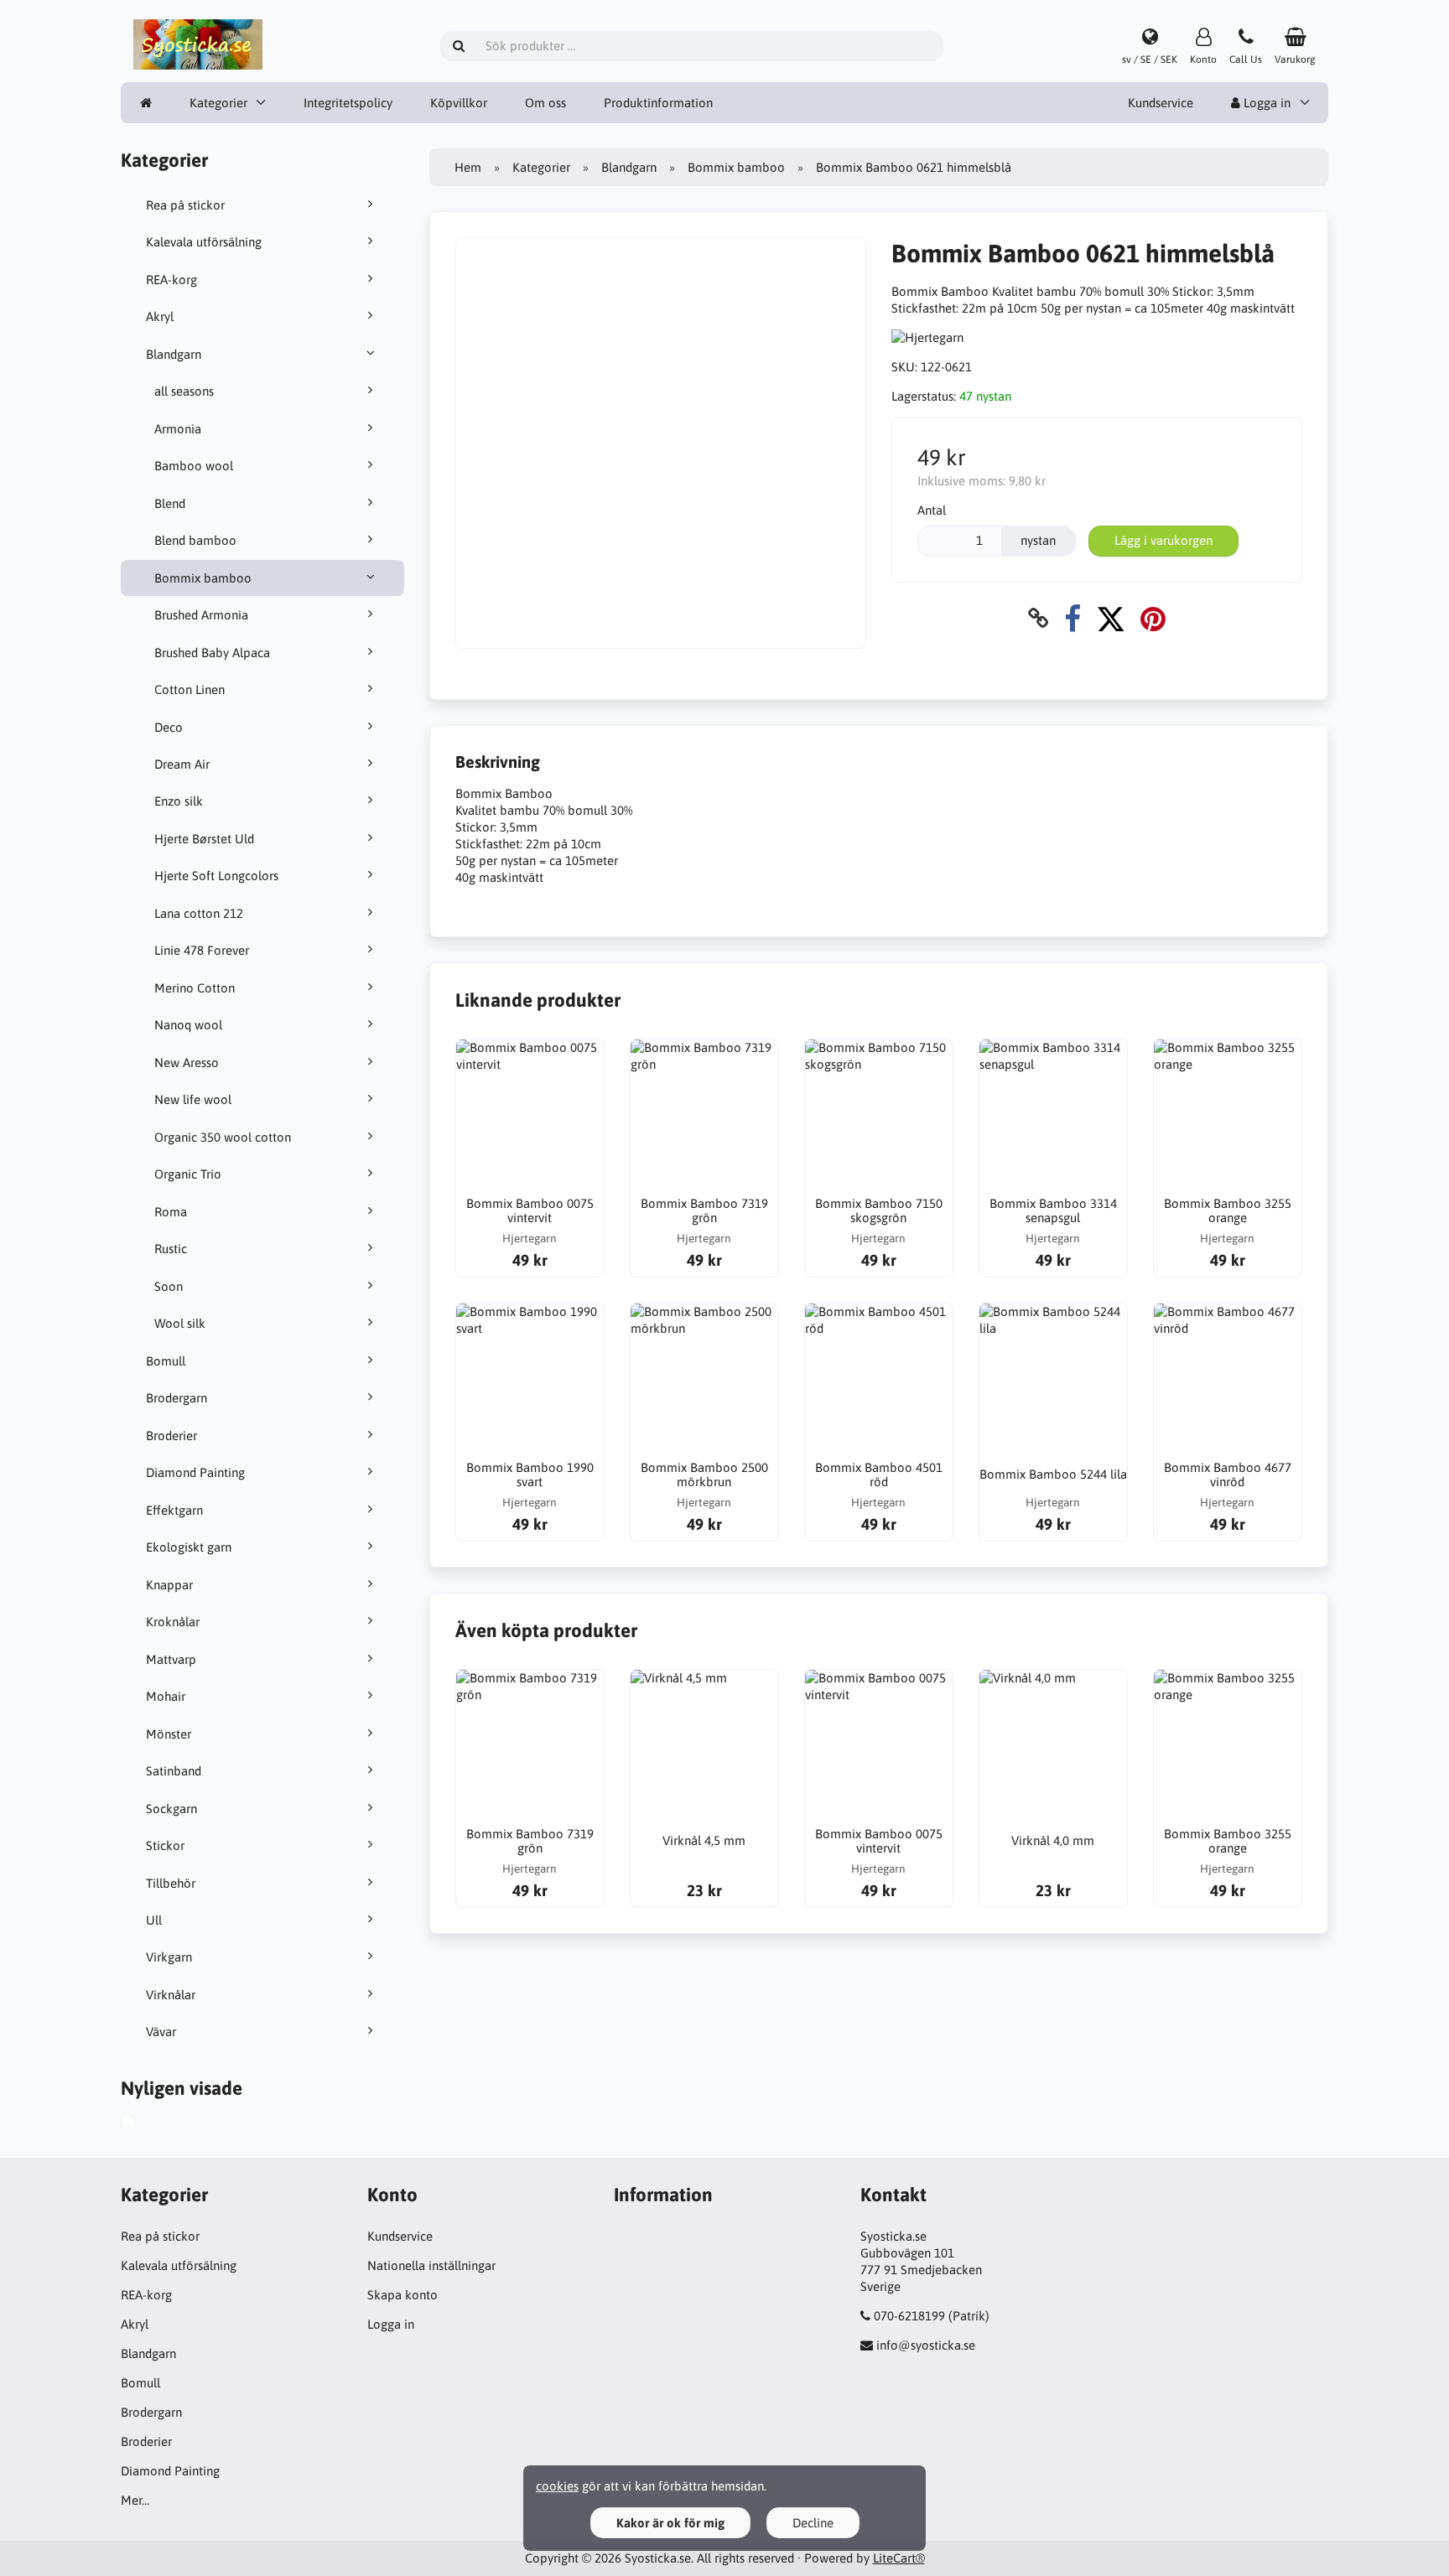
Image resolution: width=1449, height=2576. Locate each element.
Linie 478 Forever (202, 950)
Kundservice (1161, 103)
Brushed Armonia (201, 615)
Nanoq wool (188, 1025)
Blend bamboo (195, 540)
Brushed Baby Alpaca (212, 653)
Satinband (174, 1771)
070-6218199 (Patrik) (932, 2316)
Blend (170, 503)
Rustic (171, 1249)
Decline (813, 2523)
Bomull (166, 1361)
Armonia (178, 429)
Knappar (169, 1585)
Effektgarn (174, 1510)
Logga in (1265, 103)
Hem (468, 167)
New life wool (193, 1099)
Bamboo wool (194, 466)
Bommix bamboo (203, 578)
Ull (154, 1920)
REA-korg (171, 280)
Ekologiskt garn (189, 1547)
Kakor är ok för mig (670, 2523)
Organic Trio (188, 1174)
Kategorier (218, 103)
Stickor (165, 1845)
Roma (171, 1212)
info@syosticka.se (926, 2345)
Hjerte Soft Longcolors (216, 876)
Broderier (171, 1436)
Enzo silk (179, 801)
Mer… (135, 2500)
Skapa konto (402, 2295)
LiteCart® (899, 2558)
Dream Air (182, 764)
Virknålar (171, 1995)
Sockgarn (171, 1809)
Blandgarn (174, 354)
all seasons (184, 391)
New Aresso (187, 1063)
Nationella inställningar (431, 2265)
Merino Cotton (195, 988)
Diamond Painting (195, 1472)
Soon (169, 1286)
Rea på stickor (185, 205)
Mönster (169, 1734)
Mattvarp (171, 1659)
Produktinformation (658, 103)
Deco (169, 727)
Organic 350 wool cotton (223, 1137)
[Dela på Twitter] (1111, 618)
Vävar (161, 2032)
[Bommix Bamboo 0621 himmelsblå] (147, 2123)
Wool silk (180, 1323)
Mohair (166, 1696)
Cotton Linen (190, 689)
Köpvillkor (459, 103)
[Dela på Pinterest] (1153, 618)
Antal (932, 510)
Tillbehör (171, 1883)
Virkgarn (169, 1957)
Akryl (160, 316)
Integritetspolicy (348, 103)
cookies (557, 2486)
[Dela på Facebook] (1072, 618)
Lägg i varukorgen (1163, 540)
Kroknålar (173, 1622)
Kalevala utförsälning (204, 242)
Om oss (545, 103)
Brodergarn (177, 1398)
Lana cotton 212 (199, 913)
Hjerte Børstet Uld (204, 839)
